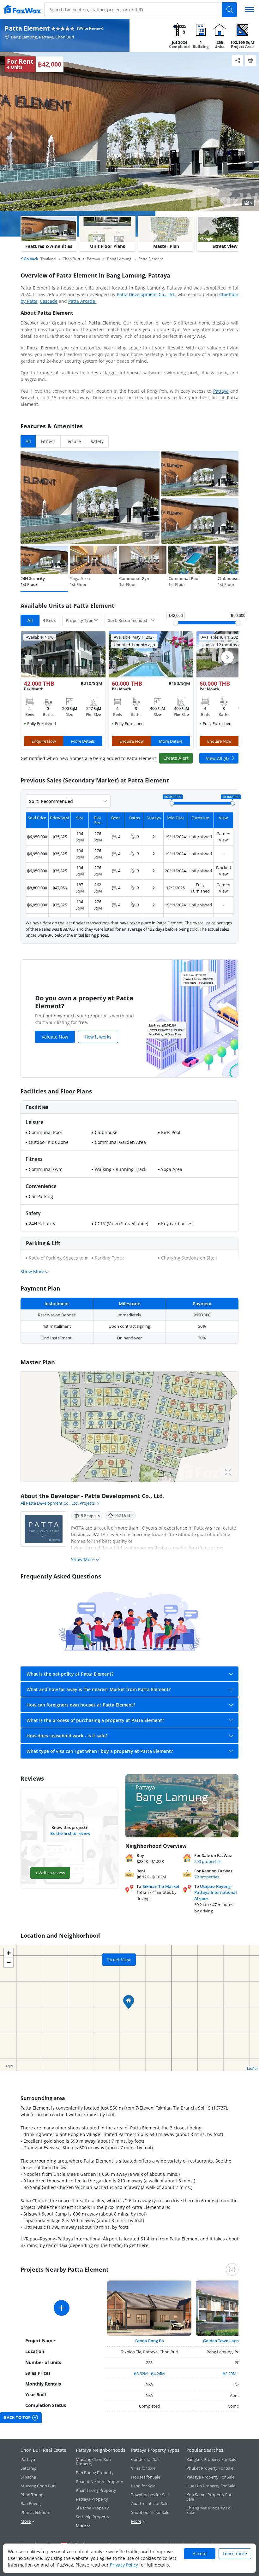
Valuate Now (55, 1037)
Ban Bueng (31, 2503)
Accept (200, 2553)
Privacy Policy (124, 2565)
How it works (98, 1037)
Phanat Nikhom (35, 2512)
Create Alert (176, 758)
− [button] (9, 1962)
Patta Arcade (82, 301)
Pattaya (221, 391)
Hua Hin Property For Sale (211, 2486)
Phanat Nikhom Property (99, 2481)
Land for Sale (143, 2486)
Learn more (235, 2553)
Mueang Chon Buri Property (93, 2462)
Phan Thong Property (96, 2490)
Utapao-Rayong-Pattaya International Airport (216, 1892)
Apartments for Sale (150, 2503)
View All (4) (217, 758)
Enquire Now (44, 741)
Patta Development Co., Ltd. (146, 294)
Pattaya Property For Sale (210, 2477)
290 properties (208, 1861)
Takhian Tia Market (161, 1886)
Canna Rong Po (149, 2341)
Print (250, 60)
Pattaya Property (92, 2499)
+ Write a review (50, 1873)
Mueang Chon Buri (38, 2486)
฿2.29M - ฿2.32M (238, 2374)
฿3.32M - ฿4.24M (149, 2374)
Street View (119, 1960)
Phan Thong (32, 2495)
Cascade (49, 301)
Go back (30, 259)
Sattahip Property (93, 2517)
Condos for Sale (146, 2459)
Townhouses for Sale (150, 2495)
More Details (83, 741)
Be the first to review (70, 1833)
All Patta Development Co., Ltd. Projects (58, 1503)
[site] (22, 9)
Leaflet (252, 2068)
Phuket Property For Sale (210, 2468)
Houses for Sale (146, 2477)
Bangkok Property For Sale (211, 2459)
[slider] (176, 623)
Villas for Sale (143, 2468)
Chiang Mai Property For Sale (209, 2510)
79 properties (207, 1877)
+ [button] (9, 1953)
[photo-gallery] (130, 1427)
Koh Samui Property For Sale (209, 2497)
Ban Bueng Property (95, 2473)
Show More (32, 1271)
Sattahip (28, 2468)
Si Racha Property (92, 2508)
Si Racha (28, 2477)
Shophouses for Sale (150, 2512)
